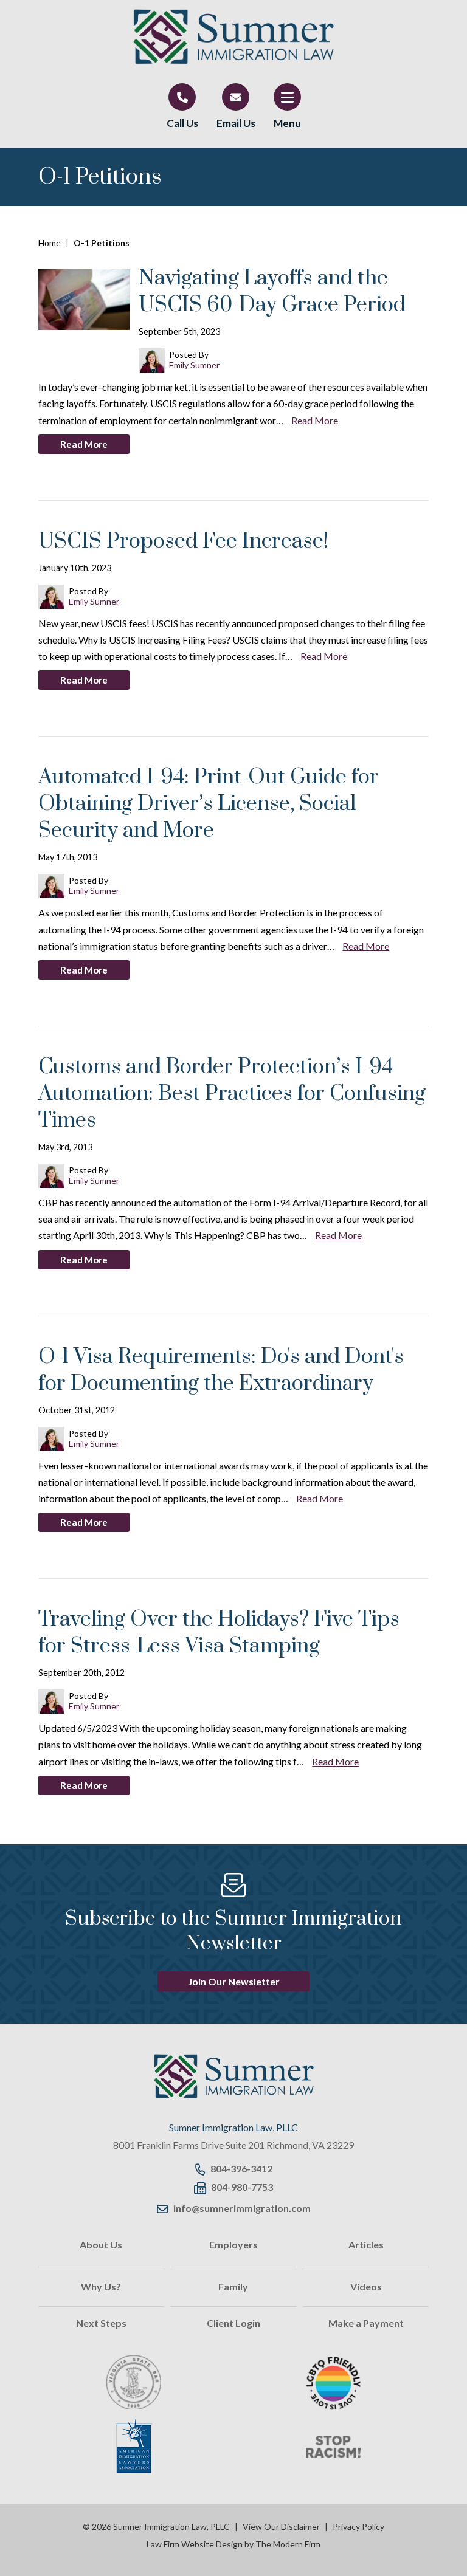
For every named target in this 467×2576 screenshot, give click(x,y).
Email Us (236, 123)
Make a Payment (366, 2323)
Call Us (182, 123)
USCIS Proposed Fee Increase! (183, 541)
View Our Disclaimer (281, 2526)
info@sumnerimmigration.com (242, 2208)
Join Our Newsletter (234, 1981)
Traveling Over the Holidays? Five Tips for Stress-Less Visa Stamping (219, 1633)
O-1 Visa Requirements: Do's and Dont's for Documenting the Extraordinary (221, 1370)
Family (233, 2286)
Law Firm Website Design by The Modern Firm (233, 2544)
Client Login (233, 2323)
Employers (233, 2245)
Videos (366, 2286)
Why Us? (101, 2286)
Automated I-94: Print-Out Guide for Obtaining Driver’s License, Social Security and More (209, 804)
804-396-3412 (241, 2169)
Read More (315, 420)
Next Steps (101, 2323)
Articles (366, 2245)
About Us (101, 2245)
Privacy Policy (358, 2526)
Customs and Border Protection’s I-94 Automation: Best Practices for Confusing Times (232, 1094)
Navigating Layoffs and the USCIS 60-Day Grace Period (272, 292)
